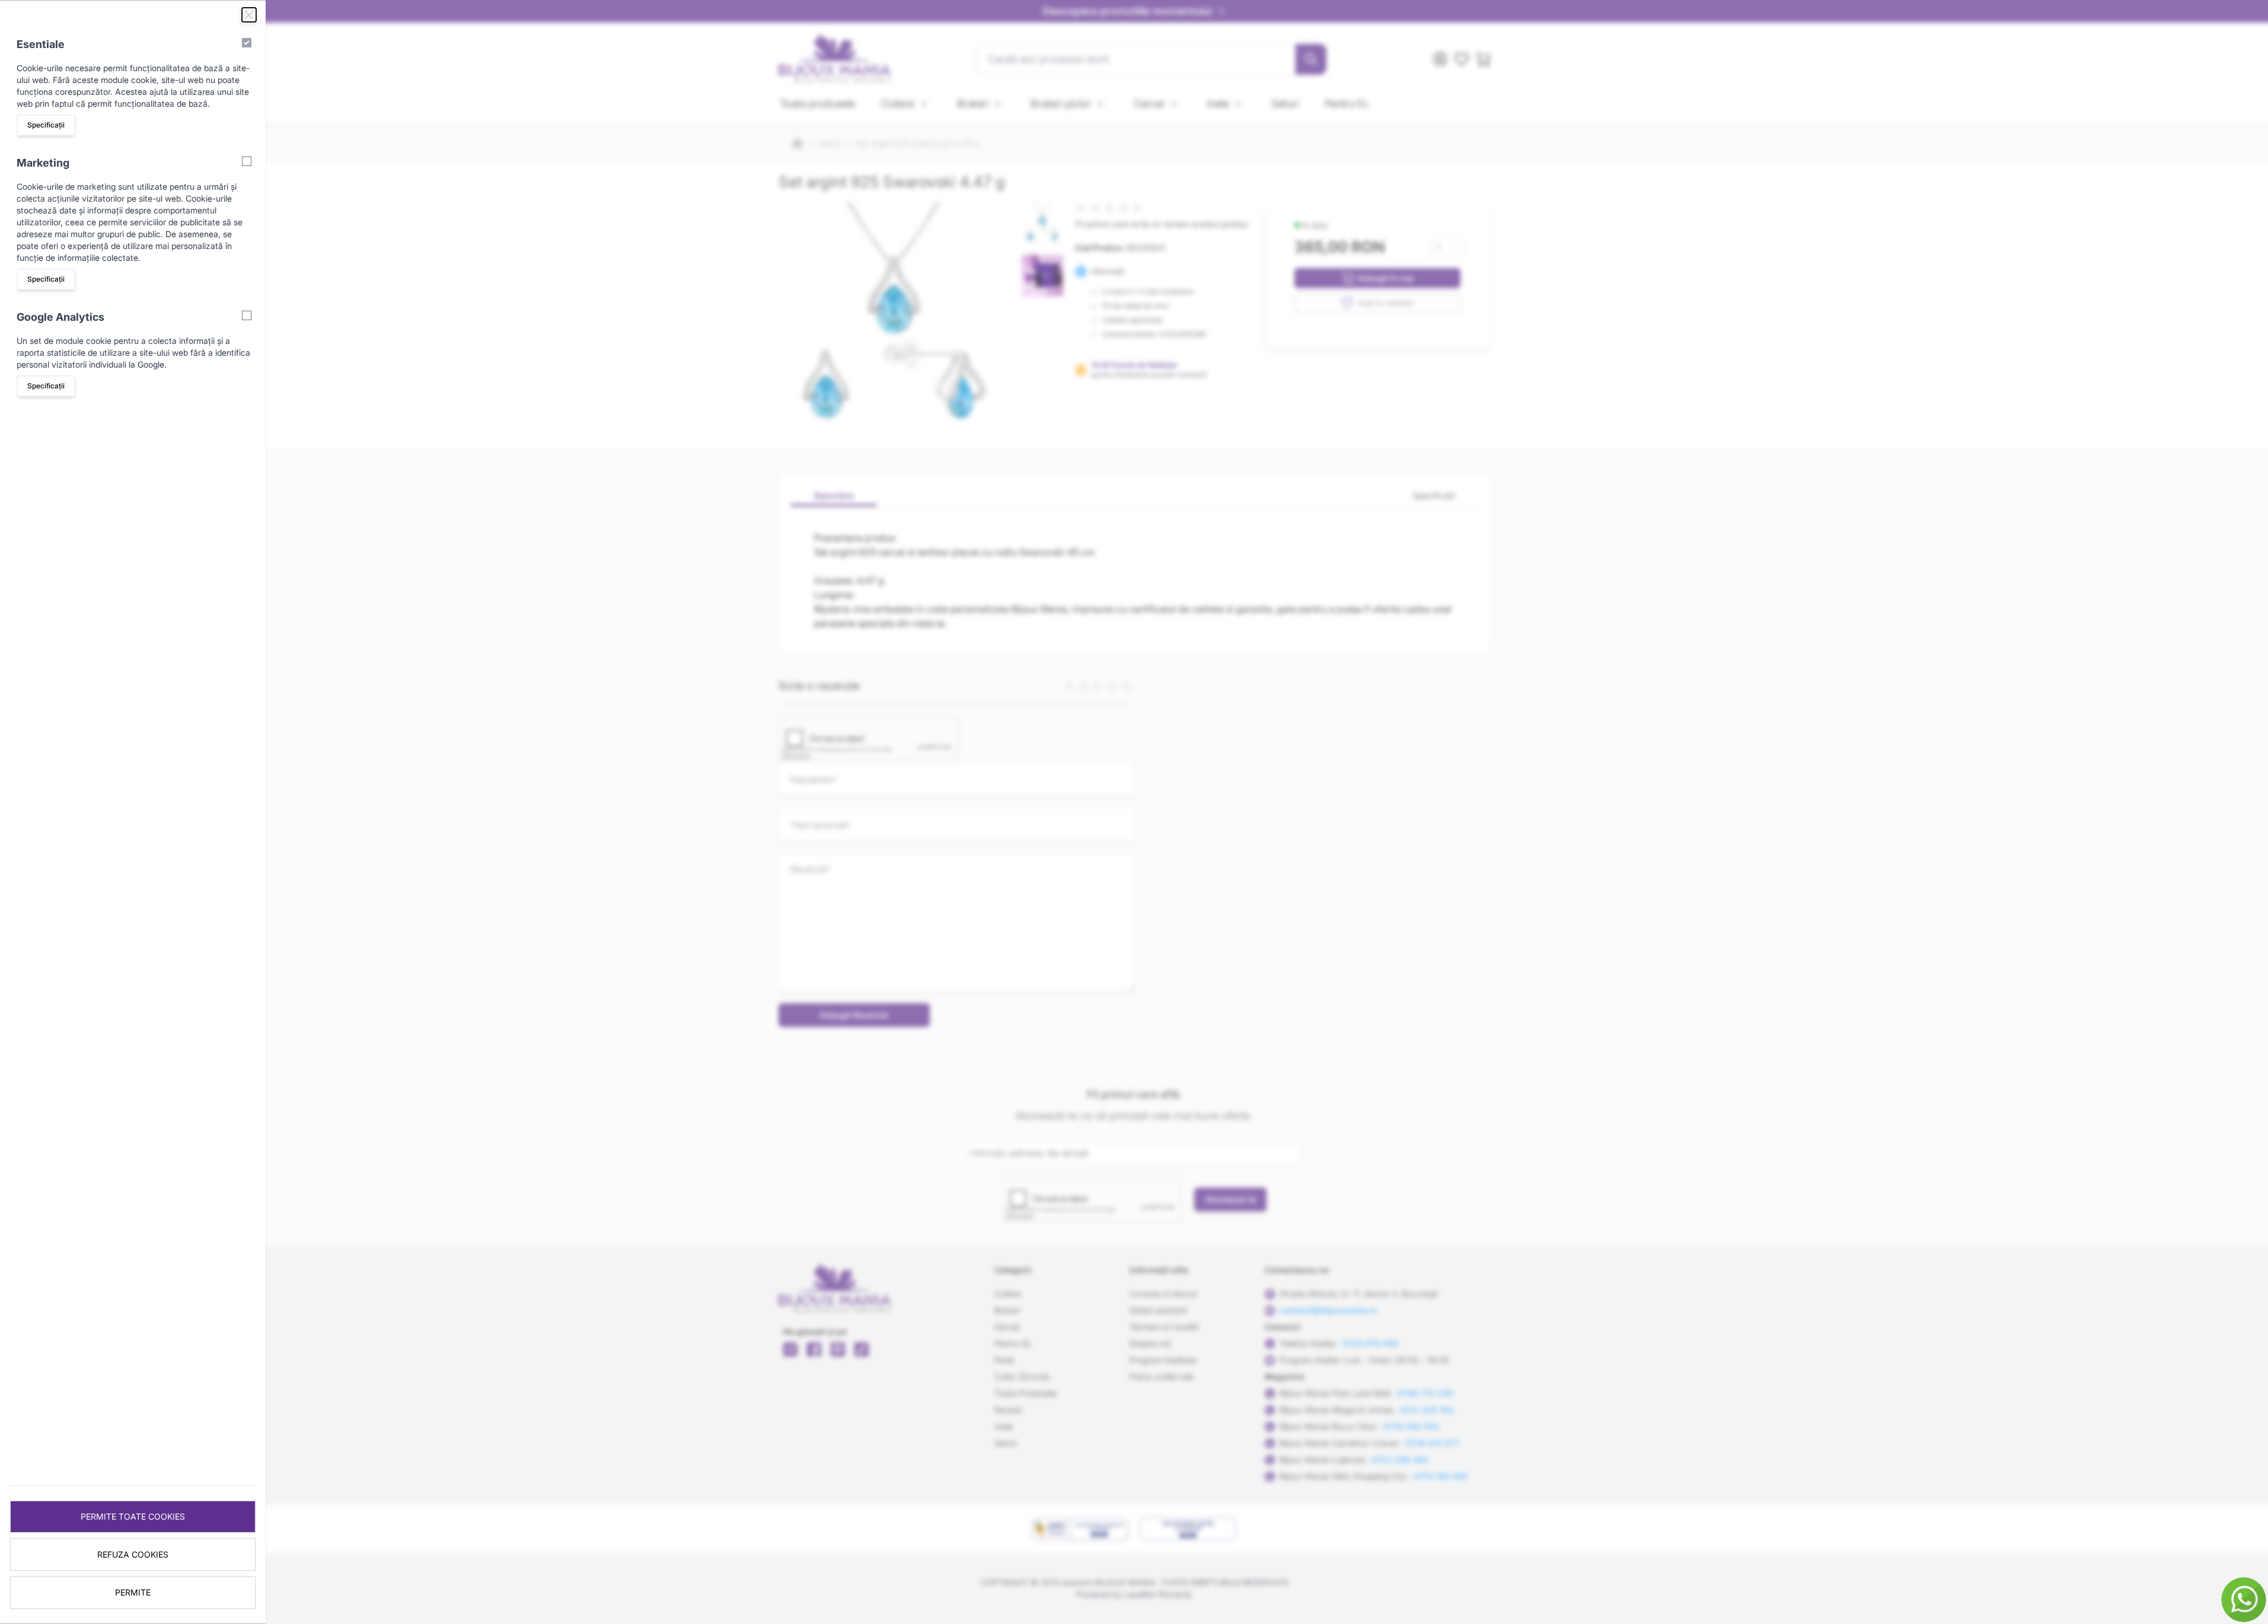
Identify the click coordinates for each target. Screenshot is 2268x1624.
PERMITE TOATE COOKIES (133, 1516)
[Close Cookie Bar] (249, 15)
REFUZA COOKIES (133, 1554)
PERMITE (133, 1592)
